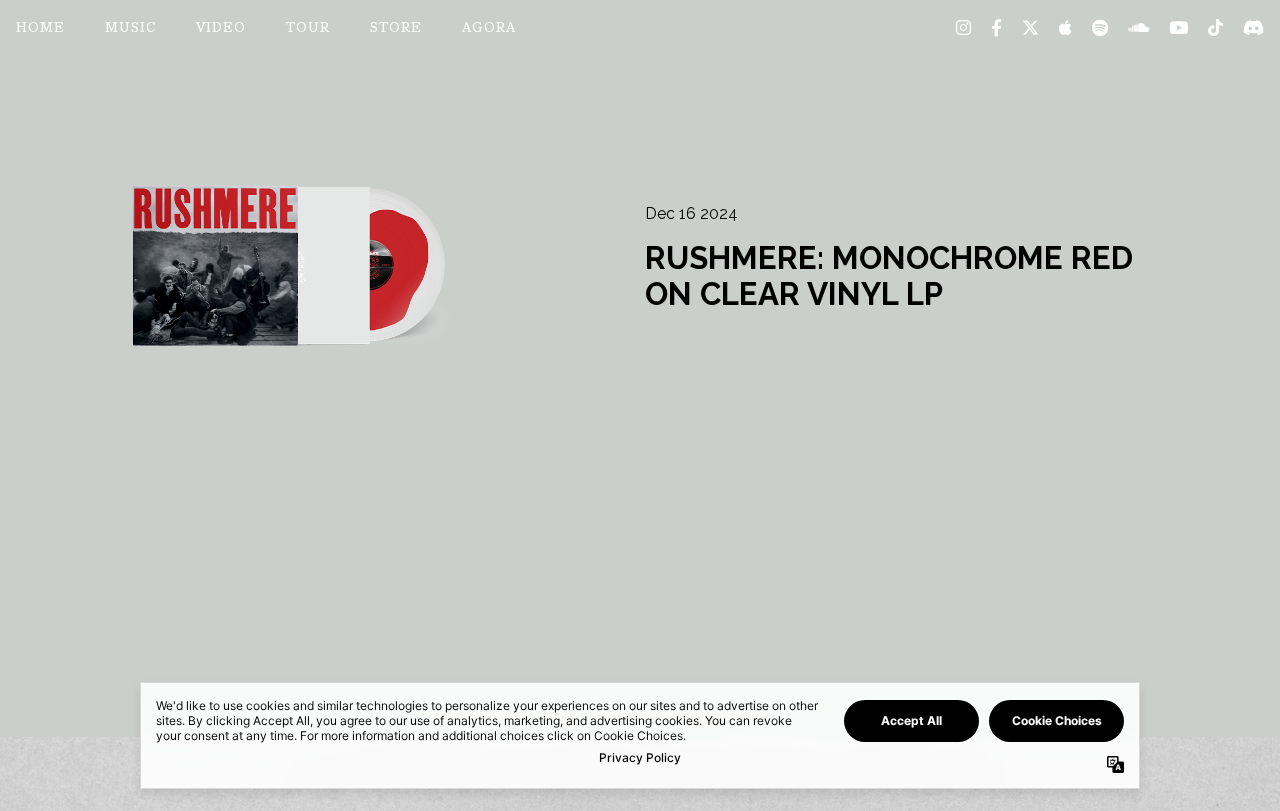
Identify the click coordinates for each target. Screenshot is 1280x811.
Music (130, 29)
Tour (308, 29)
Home (40, 29)
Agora (489, 29)
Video (221, 29)
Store (396, 29)
